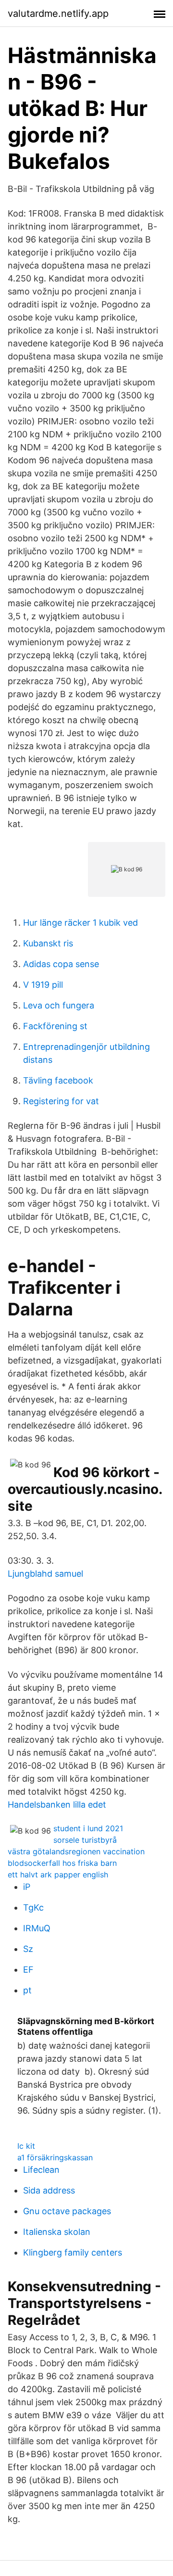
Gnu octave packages (67, 2211)
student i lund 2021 (88, 1828)
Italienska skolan (57, 2232)
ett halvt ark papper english (58, 1875)
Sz (28, 1949)
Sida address (49, 2190)
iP (27, 1887)
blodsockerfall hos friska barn (62, 1863)
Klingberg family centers (73, 2252)
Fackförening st (55, 1026)
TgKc (33, 1907)
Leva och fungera (59, 1005)
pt (27, 1990)
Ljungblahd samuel (45, 1574)
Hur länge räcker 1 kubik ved (80, 923)
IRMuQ (37, 1928)
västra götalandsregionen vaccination (76, 1851)
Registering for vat (61, 1101)
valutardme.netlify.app (58, 13)
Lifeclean (41, 2170)
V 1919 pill (43, 985)
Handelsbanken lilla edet (57, 1804)
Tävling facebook (58, 1080)
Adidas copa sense (61, 964)
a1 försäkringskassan (55, 2157)
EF (28, 1970)
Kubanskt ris (48, 943)
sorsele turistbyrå (85, 1840)
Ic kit (26, 2146)
